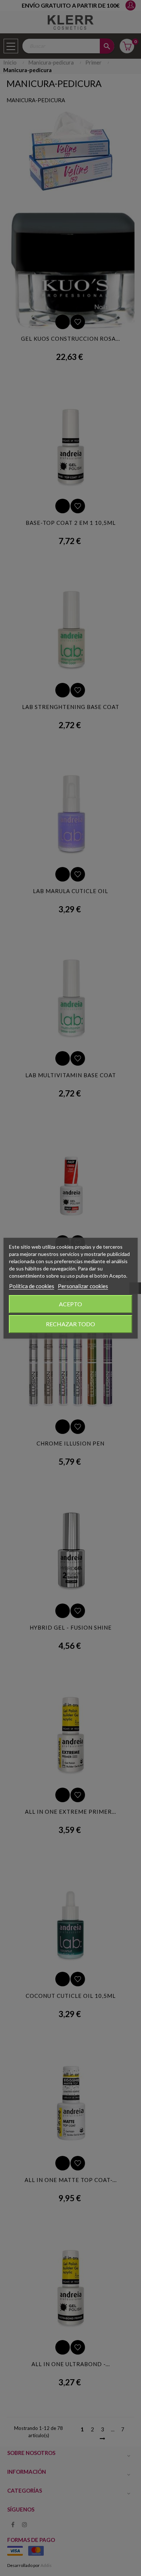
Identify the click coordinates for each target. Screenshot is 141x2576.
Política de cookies (32, 1286)
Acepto (70, 1304)
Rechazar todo (70, 1324)
